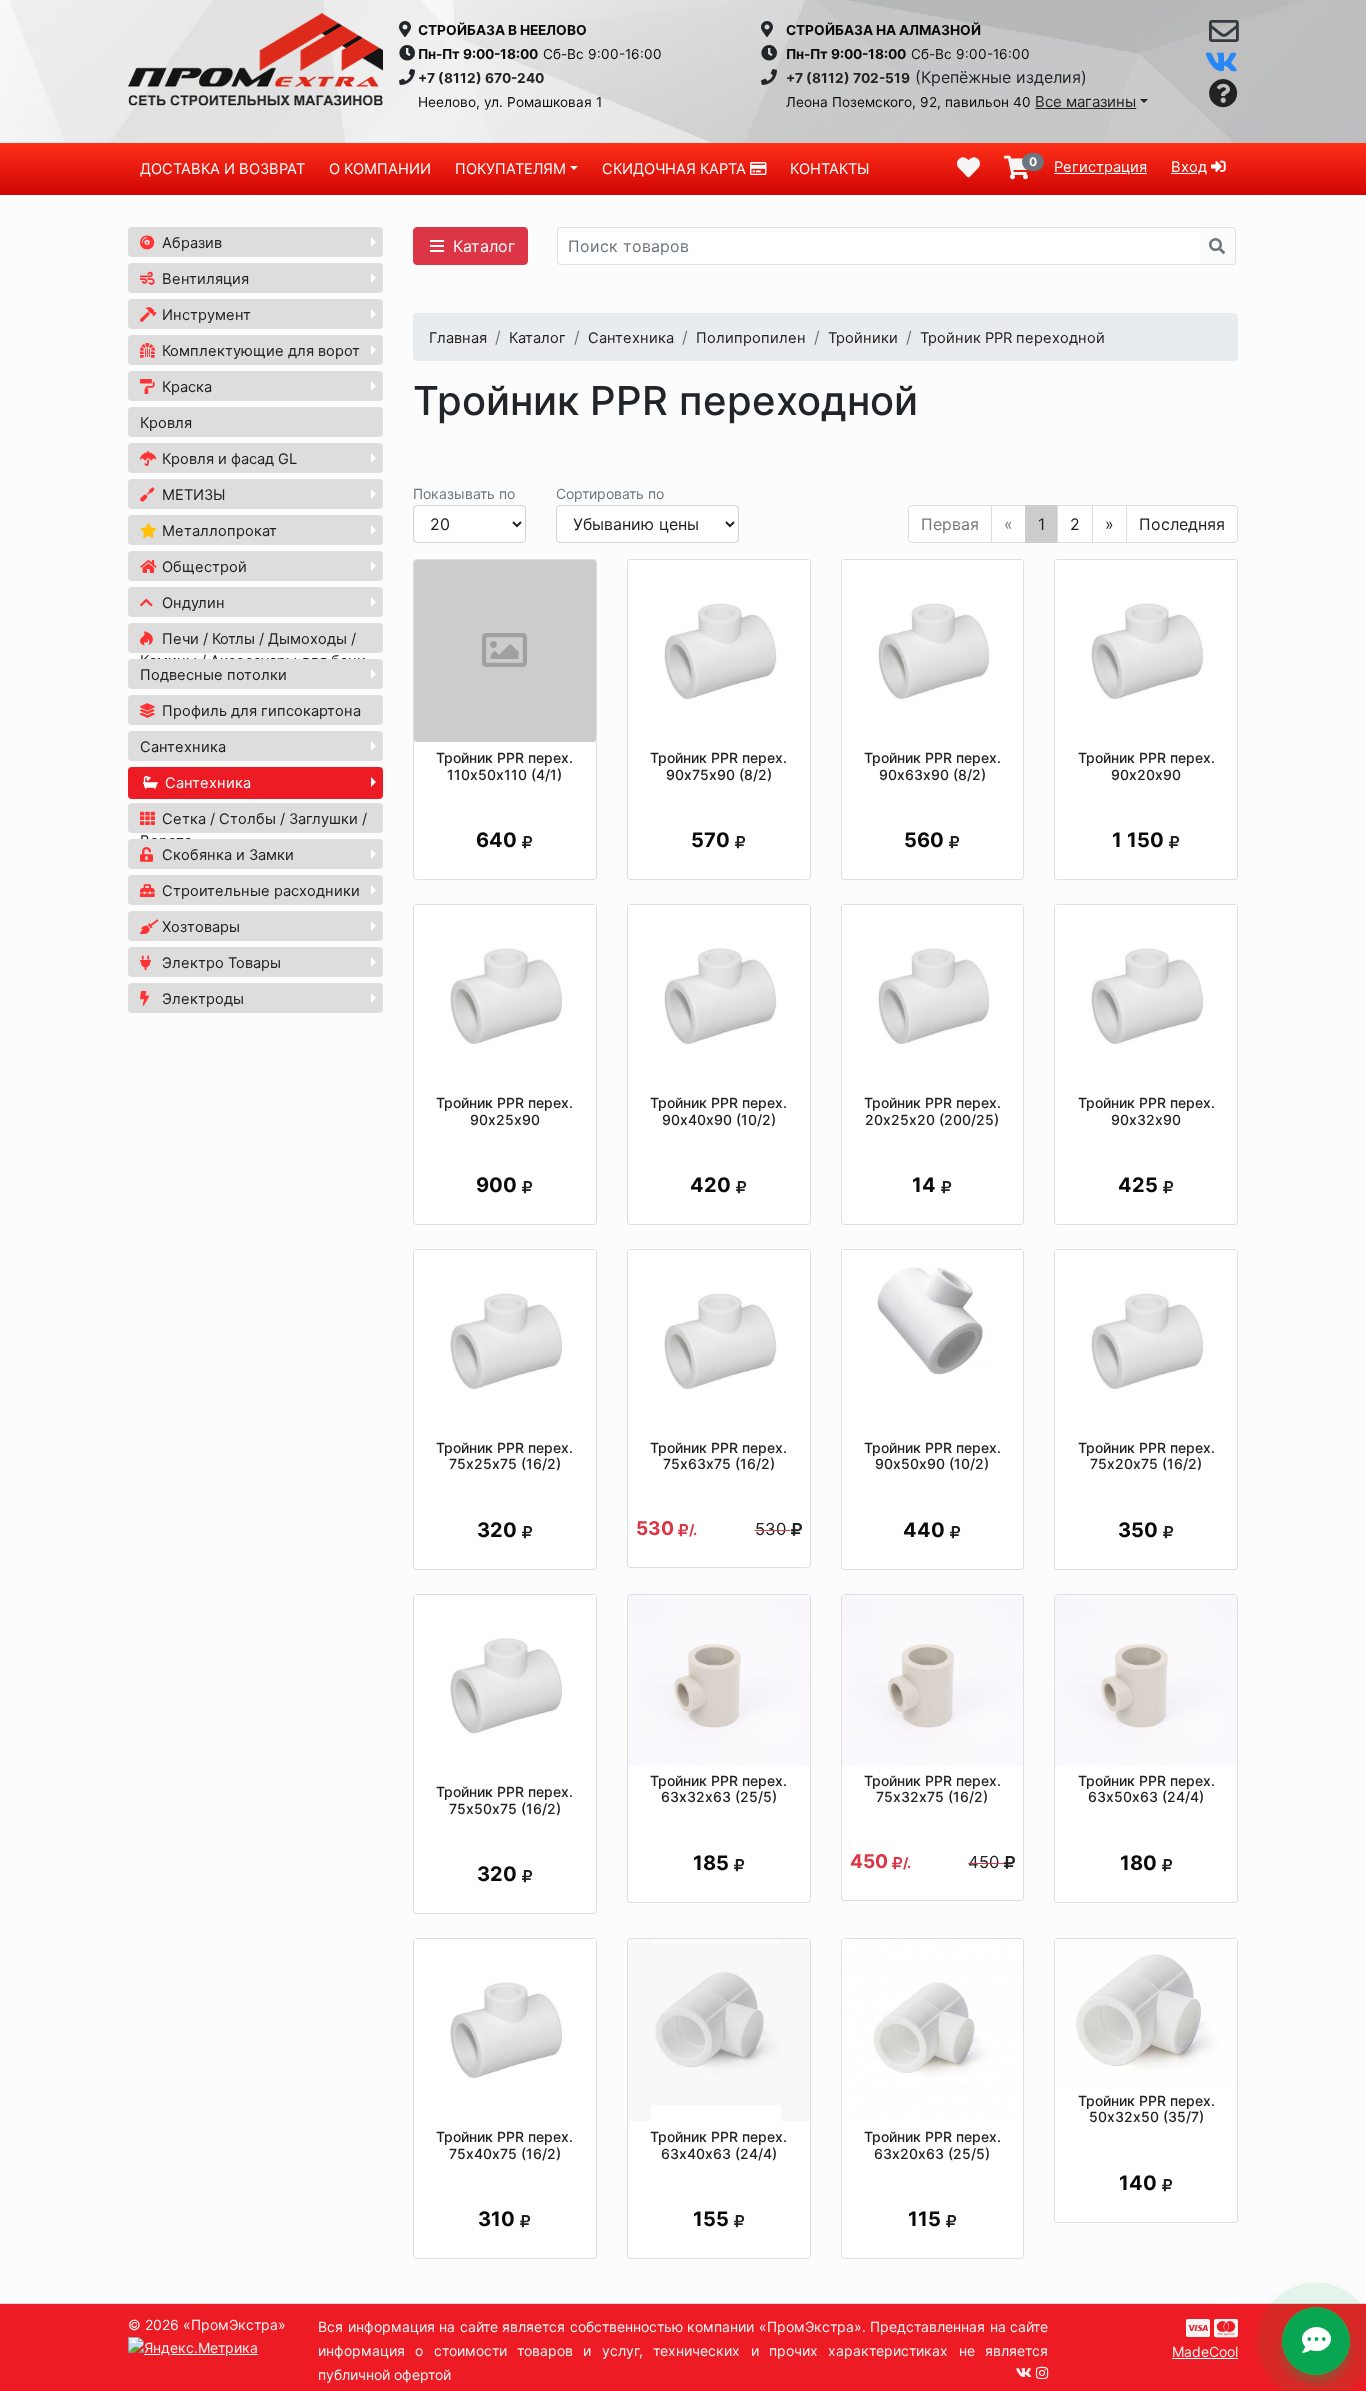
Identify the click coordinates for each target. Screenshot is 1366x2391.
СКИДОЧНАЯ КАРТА (676, 169)
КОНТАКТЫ (829, 169)
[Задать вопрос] (1223, 94)
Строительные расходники (259, 891)
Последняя (1182, 524)
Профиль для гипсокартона (259, 711)
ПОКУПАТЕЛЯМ (510, 169)
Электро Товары (219, 963)
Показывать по (464, 493)
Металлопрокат (217, 531)
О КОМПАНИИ (380, 169)
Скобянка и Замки (226, 855)
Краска (185, 387)
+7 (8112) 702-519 (848, 78)
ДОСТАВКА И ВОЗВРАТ (222, 169)
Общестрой (202, 567)
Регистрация (1100, 167)
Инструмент (204, 315)
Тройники (863, 338)
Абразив (190, 243)
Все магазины (1085, 101)
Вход (1189, 167)
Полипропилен (751, 338)
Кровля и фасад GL (227, 459)
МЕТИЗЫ (191, 495)
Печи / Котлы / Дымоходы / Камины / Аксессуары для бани (253, 650)
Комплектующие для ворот (259, 351)
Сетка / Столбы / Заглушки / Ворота (253, 830)
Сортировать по (610, 493)
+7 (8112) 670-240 (481, 78)
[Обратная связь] (1223, 36)
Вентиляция (203, 279)
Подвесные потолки (213, 675)
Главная (458, 338)
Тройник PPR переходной (1012, 338)
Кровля (166, 423)
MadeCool (1205, 2351)
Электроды (201, 999)
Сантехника (183, 747)
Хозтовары (199, 927)
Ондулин (191, 603)
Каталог (481, 246)
